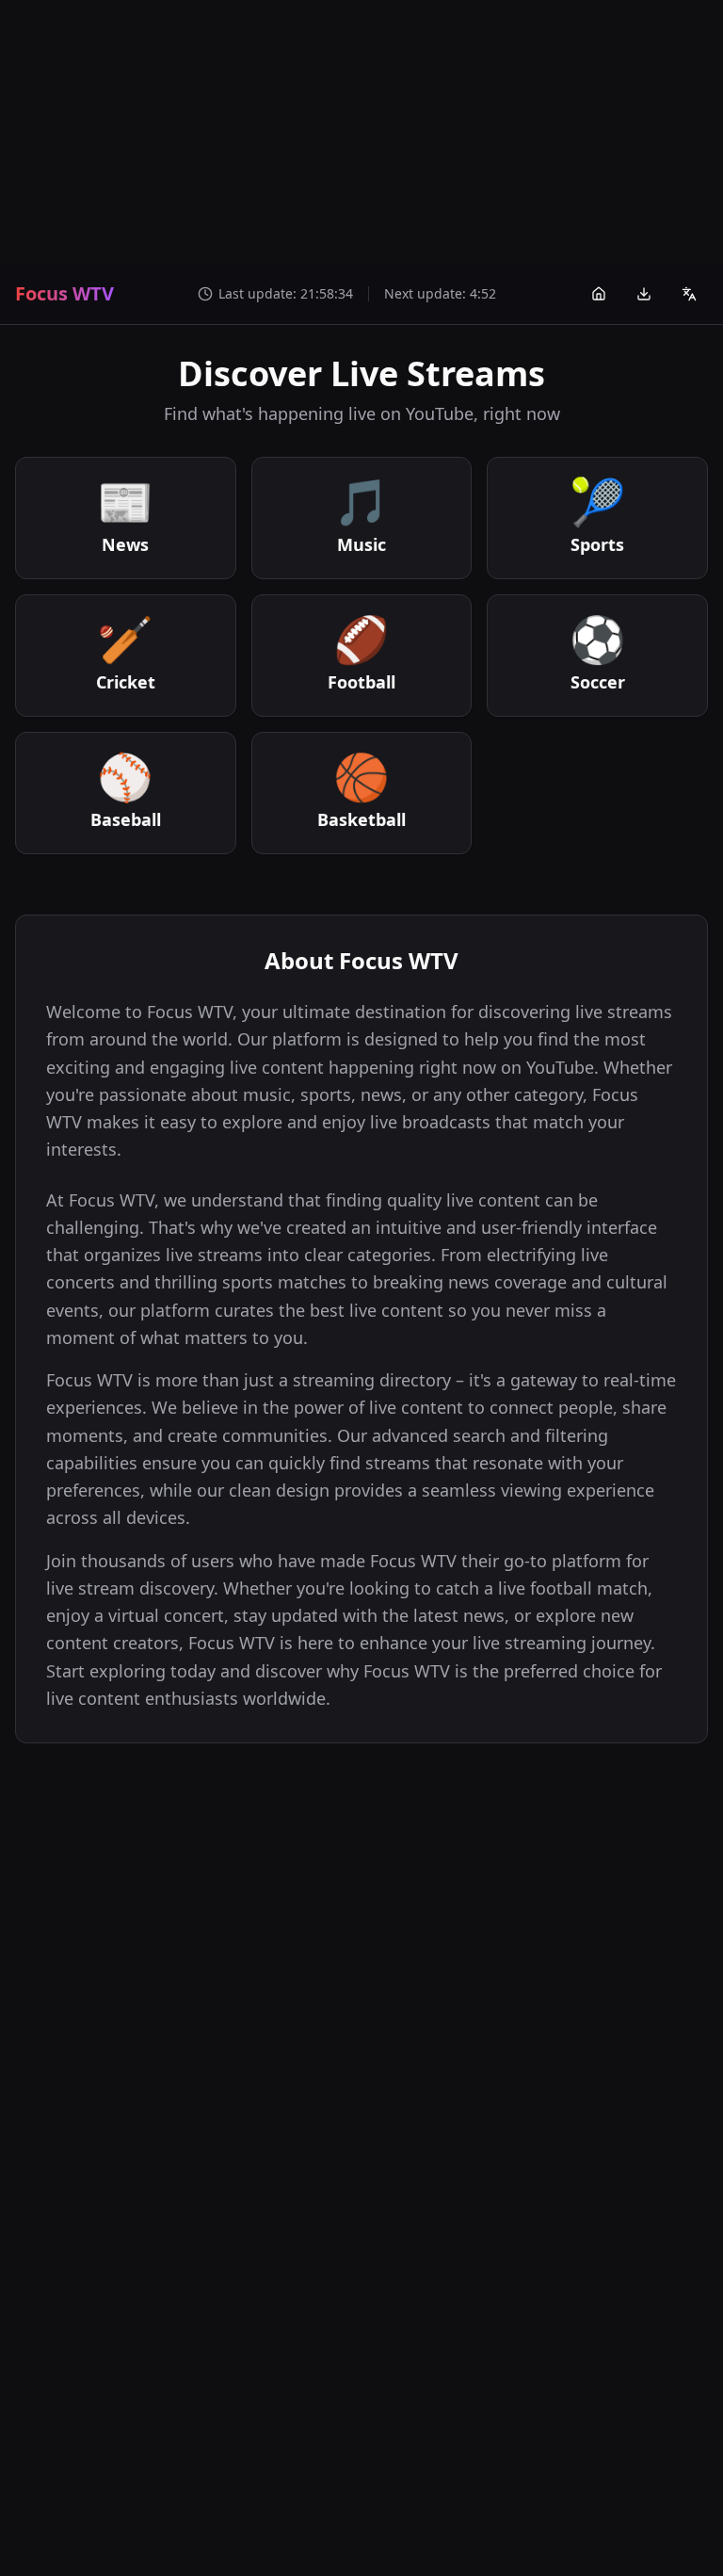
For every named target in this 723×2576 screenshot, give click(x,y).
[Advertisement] (361, 132)
